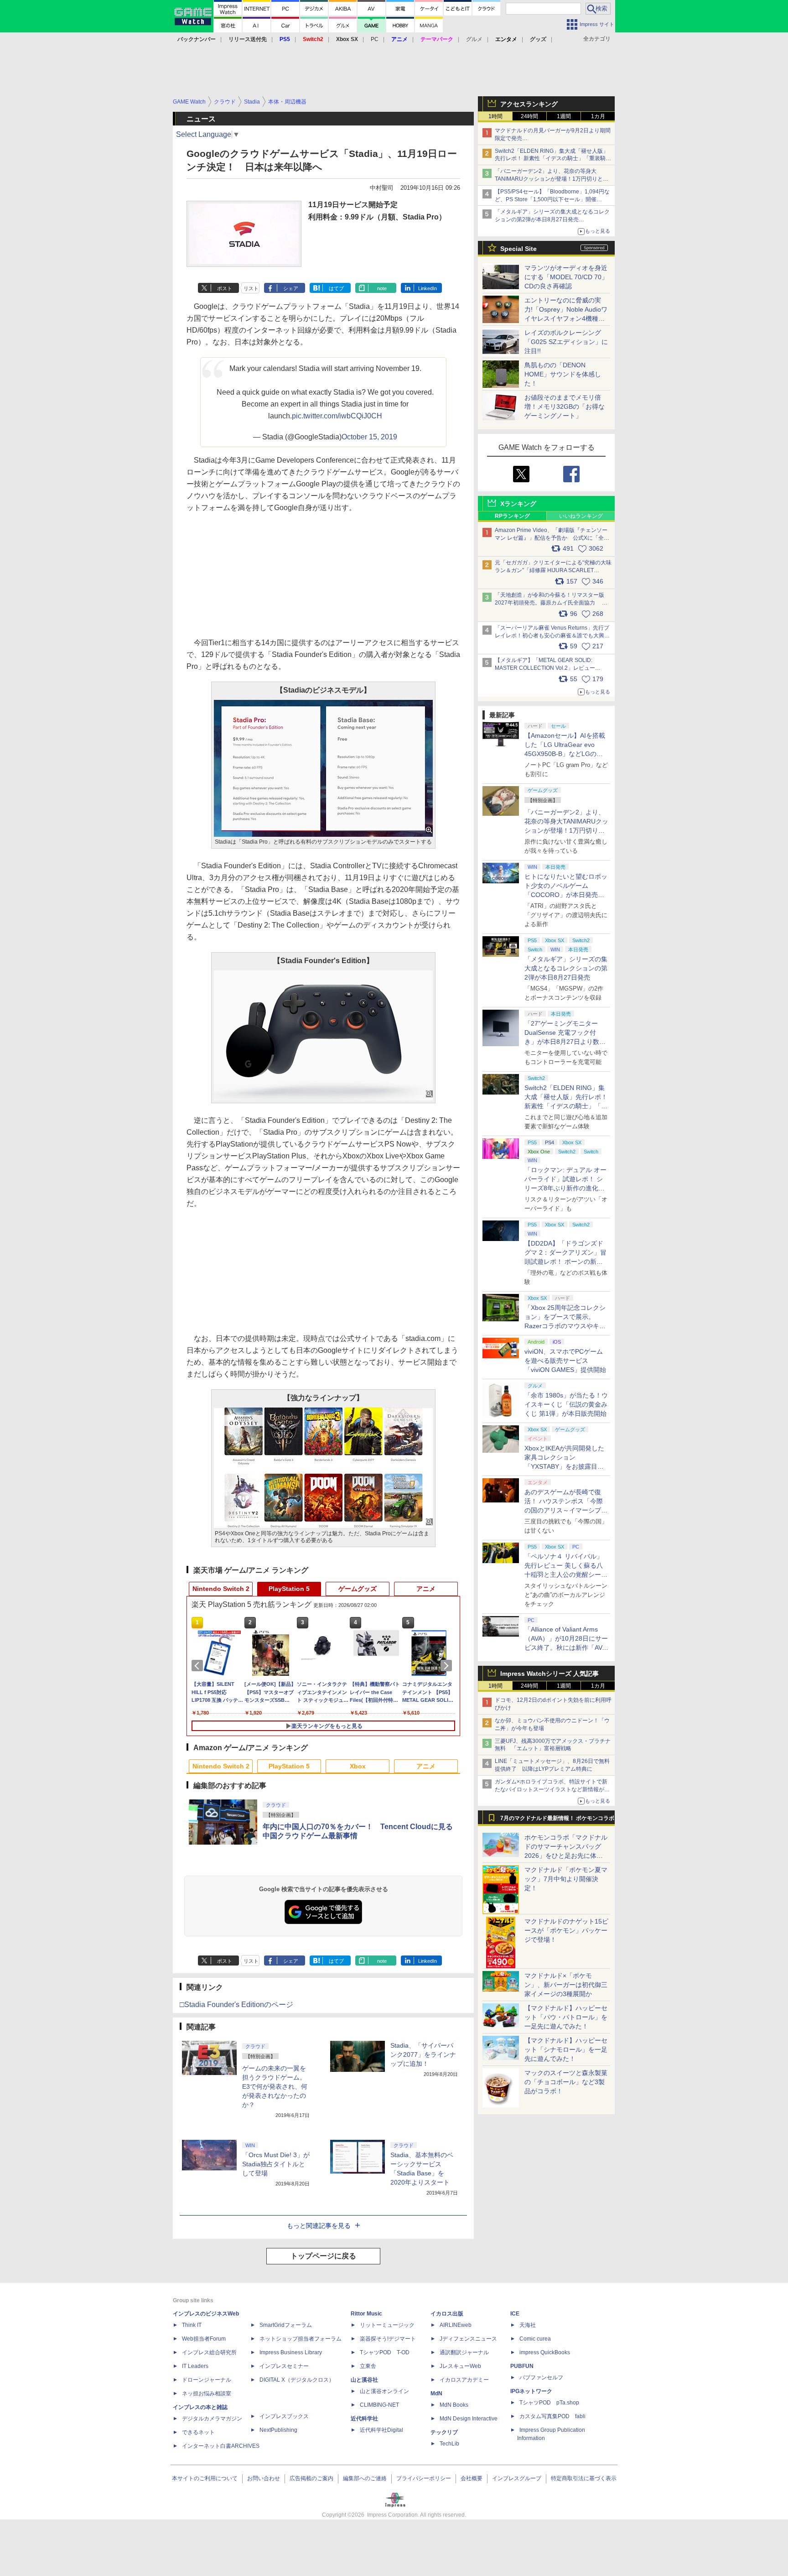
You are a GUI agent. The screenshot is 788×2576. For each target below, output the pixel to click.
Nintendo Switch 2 (221, 1589)
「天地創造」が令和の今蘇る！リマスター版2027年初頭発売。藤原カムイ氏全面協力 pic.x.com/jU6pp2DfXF (550, 603)
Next (448, 1666)
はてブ (336, 288)
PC (375, 39)
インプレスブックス (284, 2416)
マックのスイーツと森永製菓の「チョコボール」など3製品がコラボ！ (566, 2082)
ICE (515, 2314)
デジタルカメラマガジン (212, 2419)
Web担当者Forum (204, 2339)
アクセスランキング (529, 104)
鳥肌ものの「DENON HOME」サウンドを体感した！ (563, 374)
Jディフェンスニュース (468, 2339)
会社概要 (472, 2478)
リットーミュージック (387, 2325)
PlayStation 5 (289, 1589)
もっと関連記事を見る (319, 2226)
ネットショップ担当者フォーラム (301, 2339)
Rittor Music (366, 2314)
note (382, 288)
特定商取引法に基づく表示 (584, 2478)
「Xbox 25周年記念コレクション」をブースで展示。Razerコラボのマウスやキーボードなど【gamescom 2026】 (565, 1326)
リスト (251, 288)
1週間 (564, 116)
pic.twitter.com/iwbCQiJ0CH (337, 416)
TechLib (449, 2444)
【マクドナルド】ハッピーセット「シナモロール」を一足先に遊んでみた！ (566, 2049)
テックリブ (444, 2432)
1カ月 (598, 116)
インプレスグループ (517, 2478)
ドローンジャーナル (207, 2380)
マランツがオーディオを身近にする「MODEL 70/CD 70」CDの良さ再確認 (566, 277)
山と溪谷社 (364, 2380)
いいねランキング (581, 516)
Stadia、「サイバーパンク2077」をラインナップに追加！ (423, 2055)
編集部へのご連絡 (365, 2478)
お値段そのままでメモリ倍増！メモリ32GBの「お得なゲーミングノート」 (565, 407)
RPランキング (512, 516)
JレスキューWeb (460, 2366)
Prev (199, 1666)
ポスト (225, 288)
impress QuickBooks (545, 2352)
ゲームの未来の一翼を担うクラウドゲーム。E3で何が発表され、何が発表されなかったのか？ (275, 2086)
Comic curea (535, 2339)
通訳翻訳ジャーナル (464, 2352)
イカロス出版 (447, 2314)
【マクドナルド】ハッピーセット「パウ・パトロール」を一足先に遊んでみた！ (566, 2017)
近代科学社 (364, 2419)
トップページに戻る (323, 2256)
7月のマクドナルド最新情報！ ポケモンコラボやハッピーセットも (557, 1820)
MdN (436, 2393)
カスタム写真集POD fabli (552, 2416)
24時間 (529, 116)
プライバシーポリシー (424, 2478)
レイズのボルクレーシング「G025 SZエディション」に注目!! (566, 342)
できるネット (198, 2432)
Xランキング (518, 504)
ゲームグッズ (358, 1589)
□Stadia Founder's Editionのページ (236, 2005)
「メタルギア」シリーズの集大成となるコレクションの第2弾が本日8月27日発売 (566, 968)
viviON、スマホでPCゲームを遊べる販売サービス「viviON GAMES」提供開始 (565, 1361)
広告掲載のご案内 (311, 2478)
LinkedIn (428, 288)
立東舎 (368, 2366)
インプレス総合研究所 (209, 2352)
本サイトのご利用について (205, 2478)
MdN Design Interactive (469, 2419)
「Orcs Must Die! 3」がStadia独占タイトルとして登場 (276, 2164)
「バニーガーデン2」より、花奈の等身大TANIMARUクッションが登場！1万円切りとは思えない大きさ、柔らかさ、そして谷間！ (566, 830)
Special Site (518, 249)
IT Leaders (195, 2366)
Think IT (192, 2325)
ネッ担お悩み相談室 (207, 2393)
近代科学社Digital (381, 2430)
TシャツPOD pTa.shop (549, 2403)
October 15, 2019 (369, 437)
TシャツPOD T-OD (385, 2352)
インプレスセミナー (284, 2366)
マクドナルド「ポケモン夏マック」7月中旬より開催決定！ (566, 1879)
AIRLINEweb (456, 2325)
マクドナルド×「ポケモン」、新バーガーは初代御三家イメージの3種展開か (566, 1985)
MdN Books (454, 2405)
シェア (291, 288)
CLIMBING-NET (379, 2405)
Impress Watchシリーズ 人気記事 (550, 1674)
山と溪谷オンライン (384, 2391)
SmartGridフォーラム (286, 2325)
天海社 (528, 2325)
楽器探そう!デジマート (388, 2339)
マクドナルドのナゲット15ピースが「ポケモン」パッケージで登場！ (566, 1930)
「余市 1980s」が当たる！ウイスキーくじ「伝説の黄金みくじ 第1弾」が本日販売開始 (566, 1404)
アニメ (426, 1589)
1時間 (495, 116)
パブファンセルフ (541, 2378)
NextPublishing (278, 2430)
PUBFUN (522, 2366)
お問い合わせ (264, 2478)
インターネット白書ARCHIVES (221, 2446)
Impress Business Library (291, 2352)
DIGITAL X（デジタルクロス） (297, 2380)
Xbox (358, 1766)
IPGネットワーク (531, 2391)
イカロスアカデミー (464, 2380)
